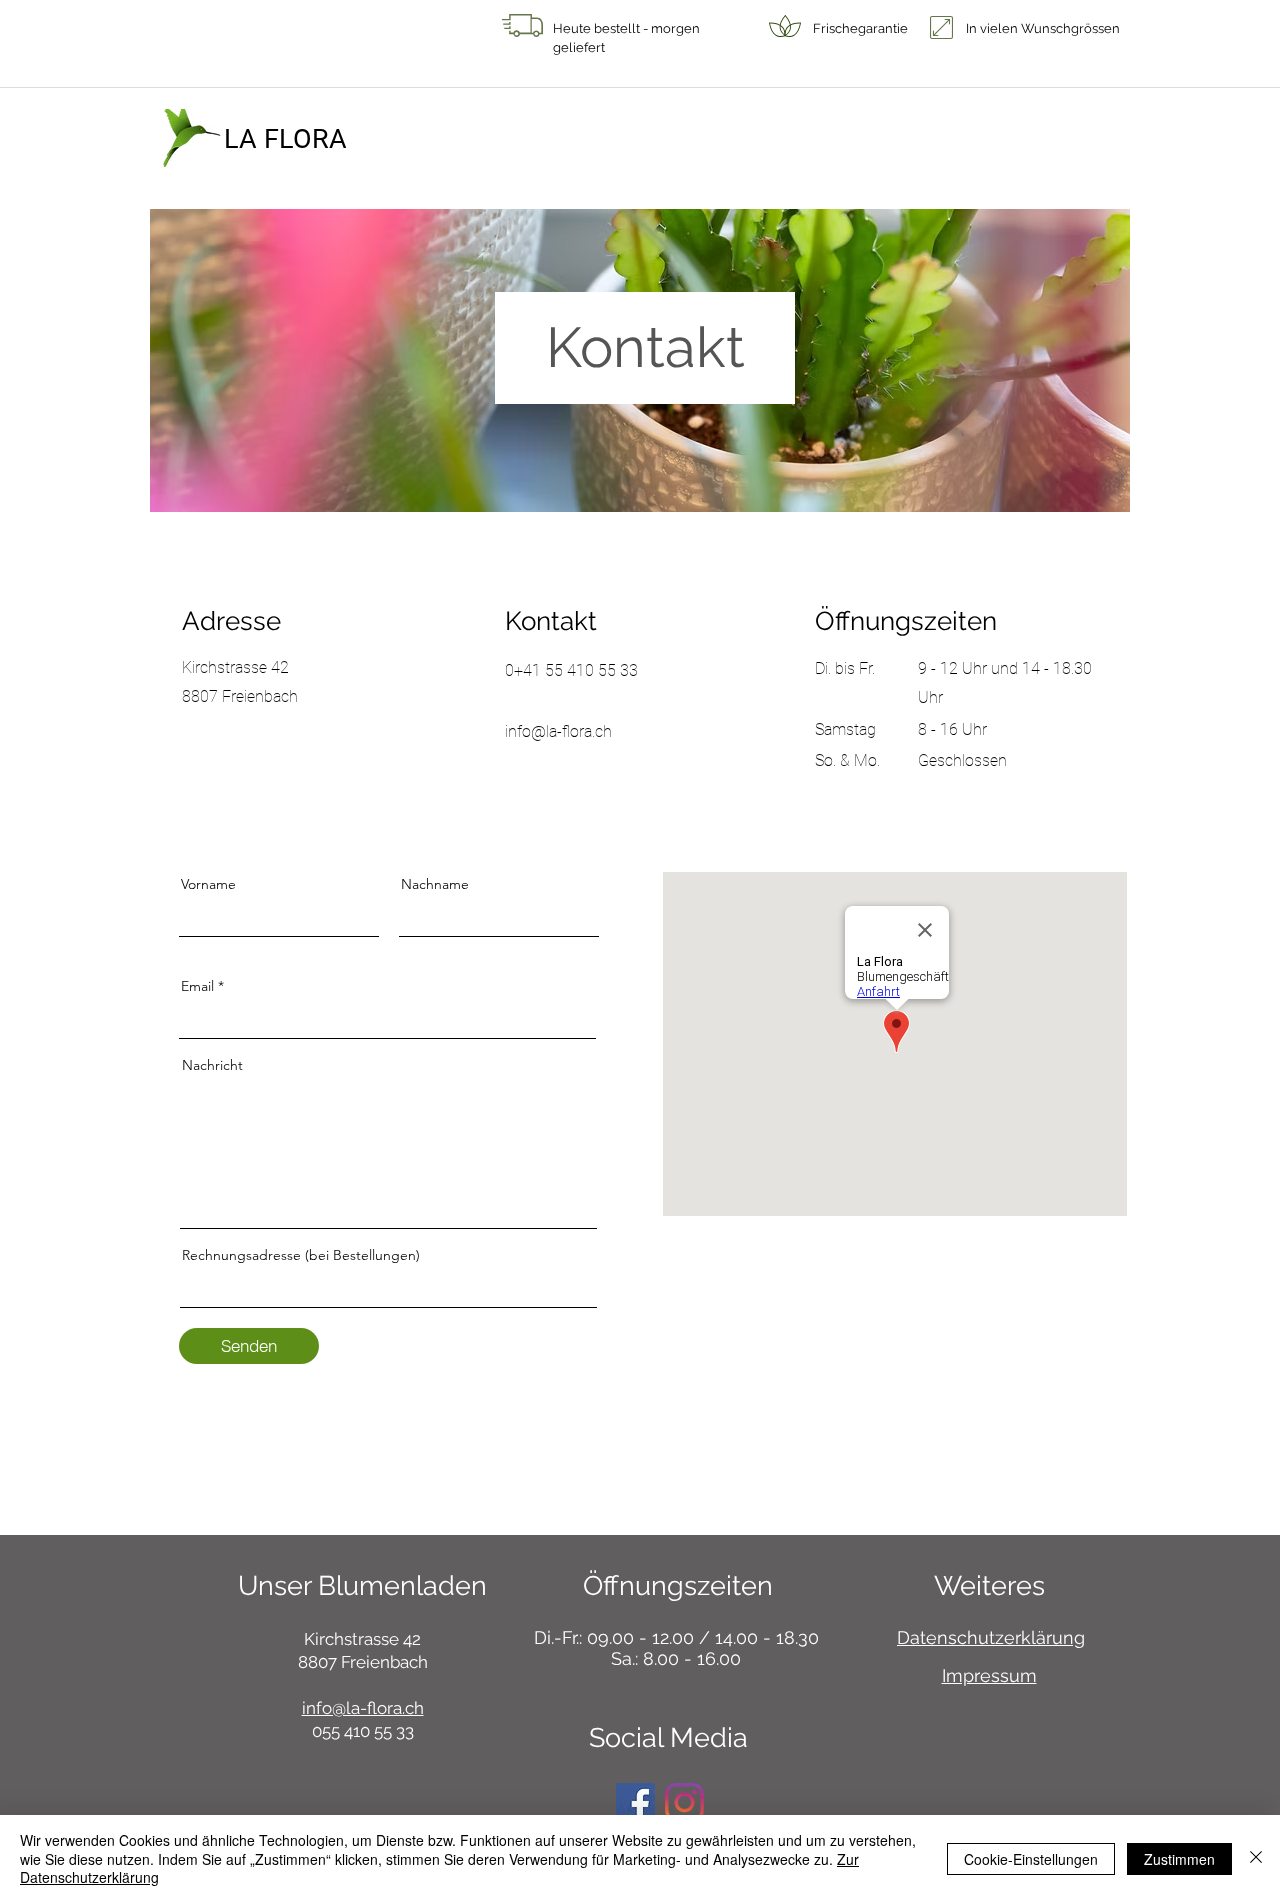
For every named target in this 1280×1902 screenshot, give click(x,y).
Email (197, 986)
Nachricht (212, 1065)
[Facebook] (635, 1802)
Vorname (208, 884)
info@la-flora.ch (363, 1708)
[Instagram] (684, 1802)
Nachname (435, 884)
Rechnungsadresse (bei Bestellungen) (301, 1255)
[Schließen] (1256, 1858)
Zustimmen (1179, 1859)
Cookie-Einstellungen (1031, 1859)
